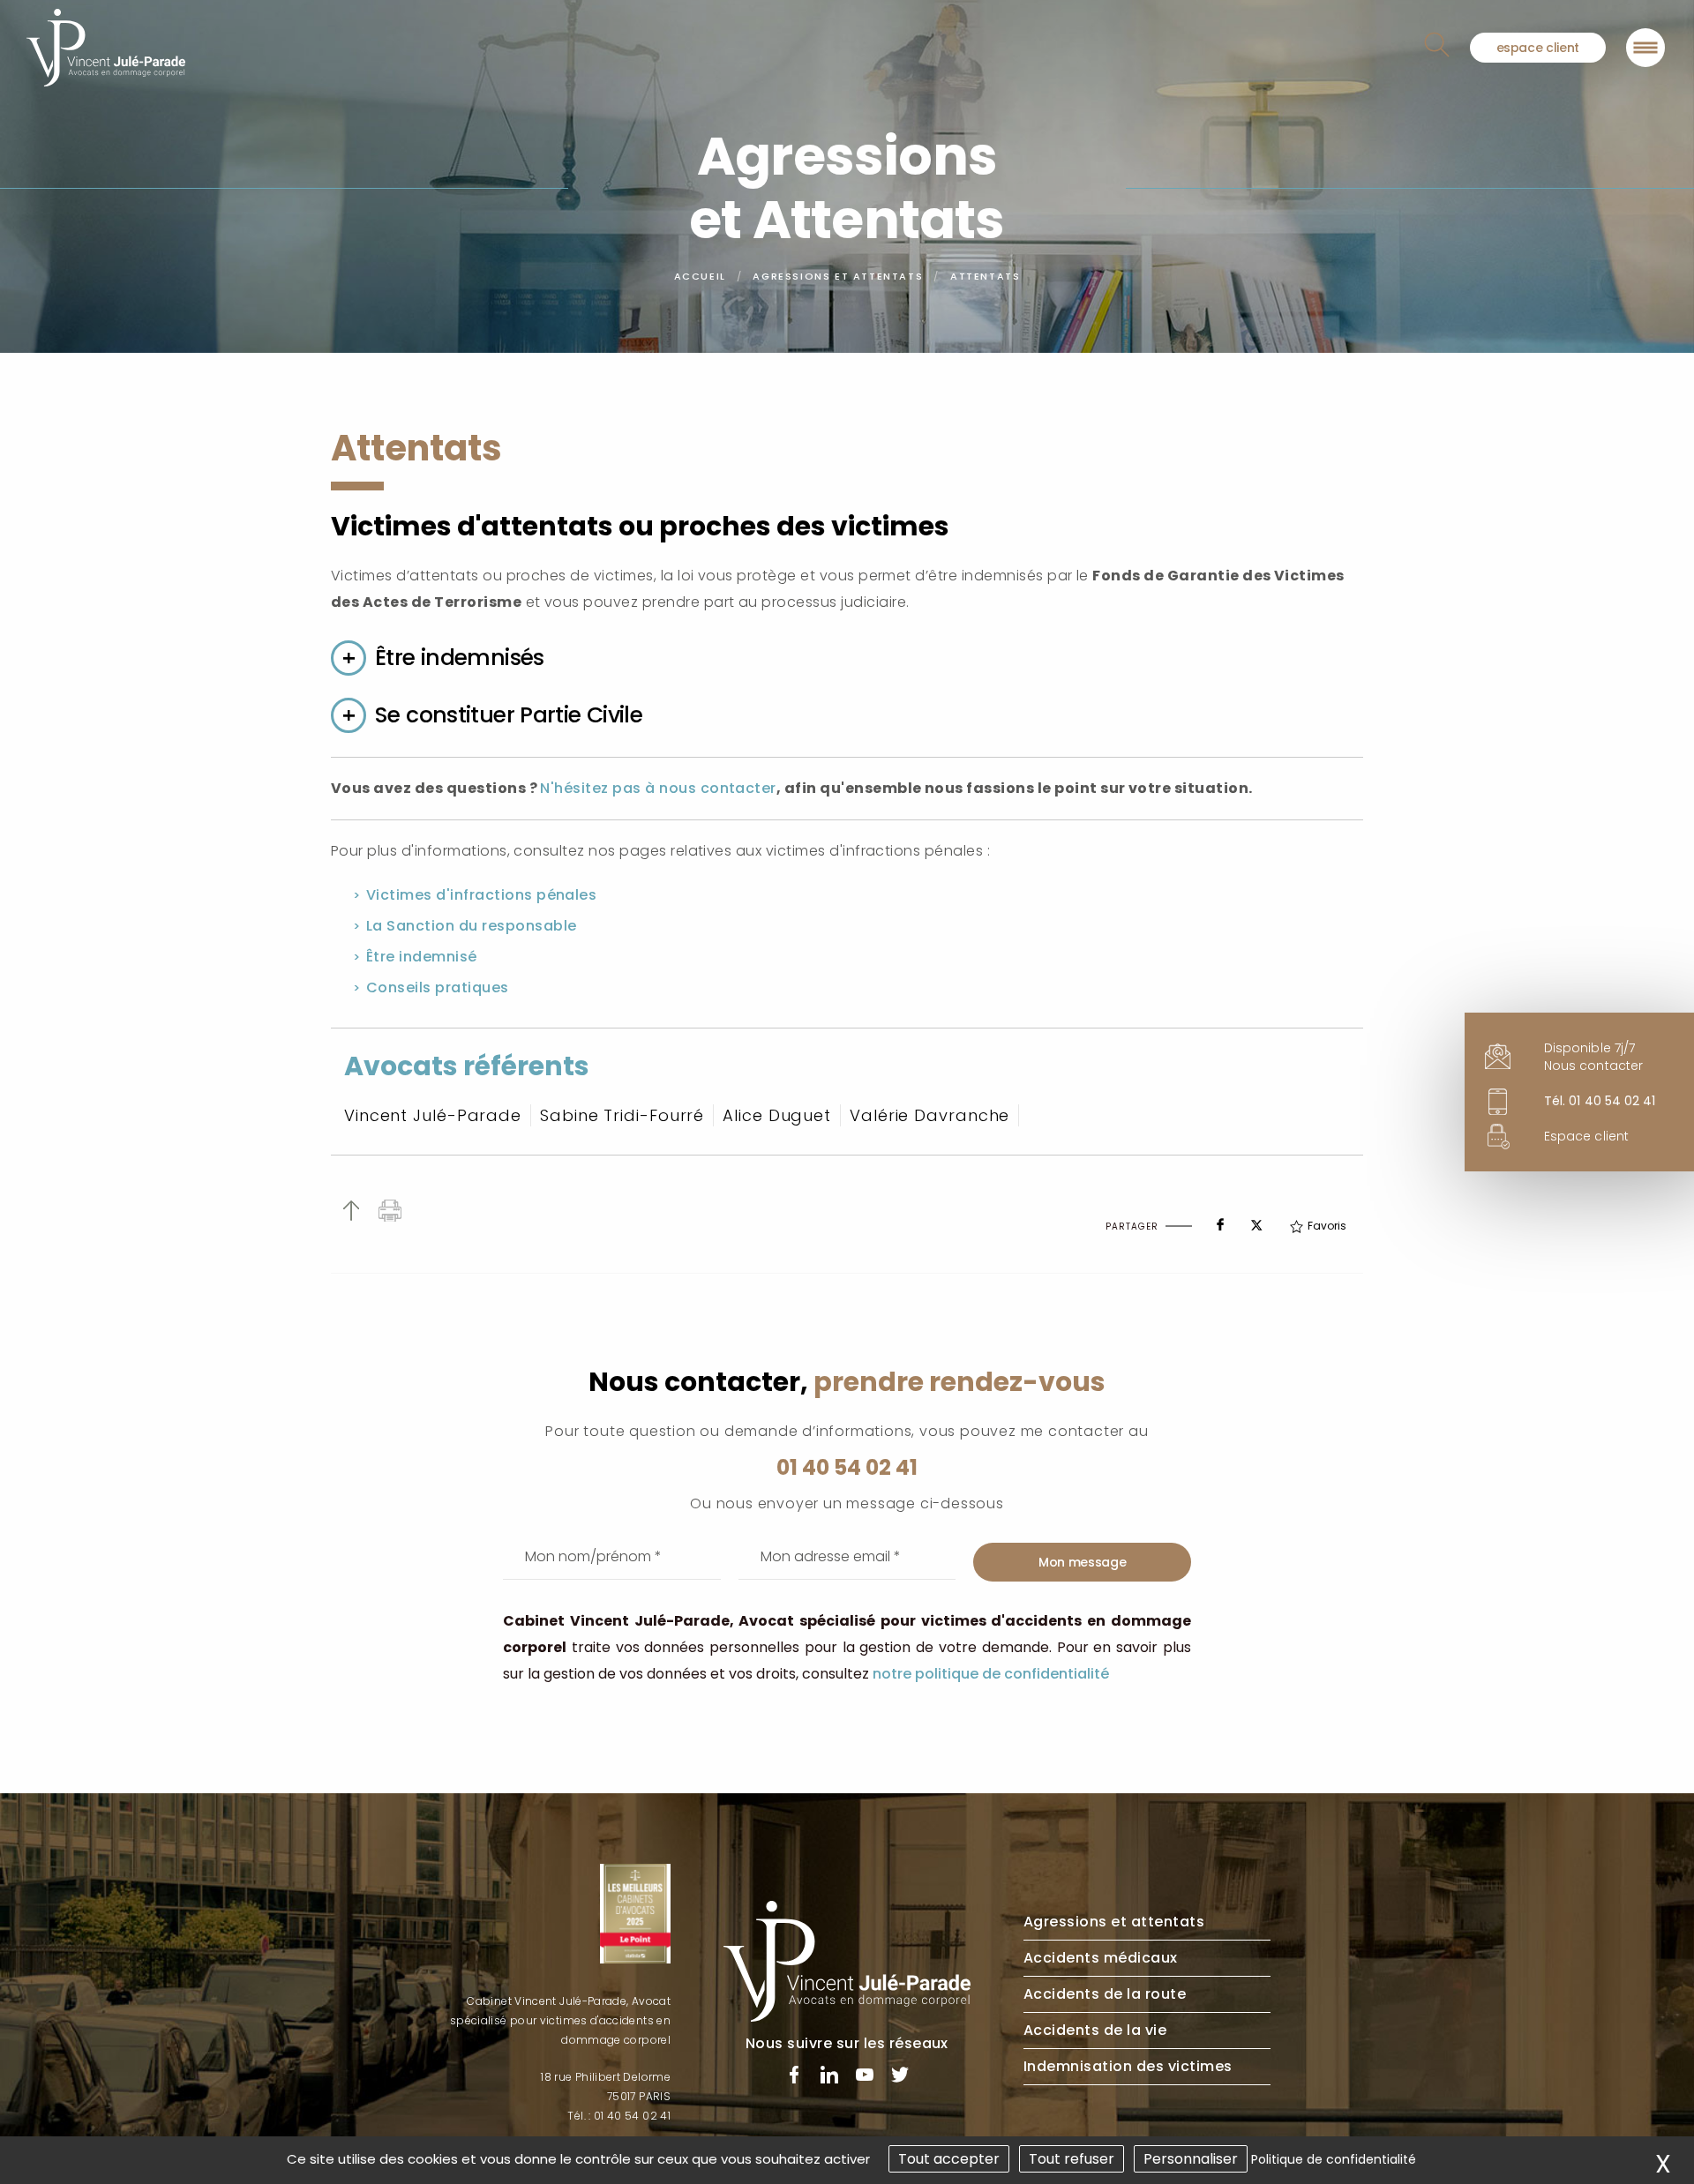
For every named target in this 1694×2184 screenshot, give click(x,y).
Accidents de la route (1105, 1994)
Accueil (700, 276)
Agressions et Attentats (838, 276)
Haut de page (351, 1211)
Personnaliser (1191, 2159)
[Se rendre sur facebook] (794, 2078)
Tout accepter (949, 2159)
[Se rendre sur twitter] (900, 2078)
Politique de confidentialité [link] (1334, 2159)
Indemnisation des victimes (1128, 2066)
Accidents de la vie (1095, 2030)
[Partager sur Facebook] (1220, 1221)
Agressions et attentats (1114, 1922)
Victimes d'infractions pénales (481, 895)
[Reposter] (1256, 1220)
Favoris (1327, 1226)
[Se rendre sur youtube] (865, 2078)
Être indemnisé (422, 957)
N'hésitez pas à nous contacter (658, 788)
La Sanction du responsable (471, 926)
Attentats (985, 276)
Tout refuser (1072, 2159)
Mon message (1082, 1562)
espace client (1538, 48)
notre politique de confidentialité (991, 1674)
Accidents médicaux (1101, 1958)
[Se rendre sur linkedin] (829, 2078)
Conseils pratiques (438, 987)
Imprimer (390, 1211)
